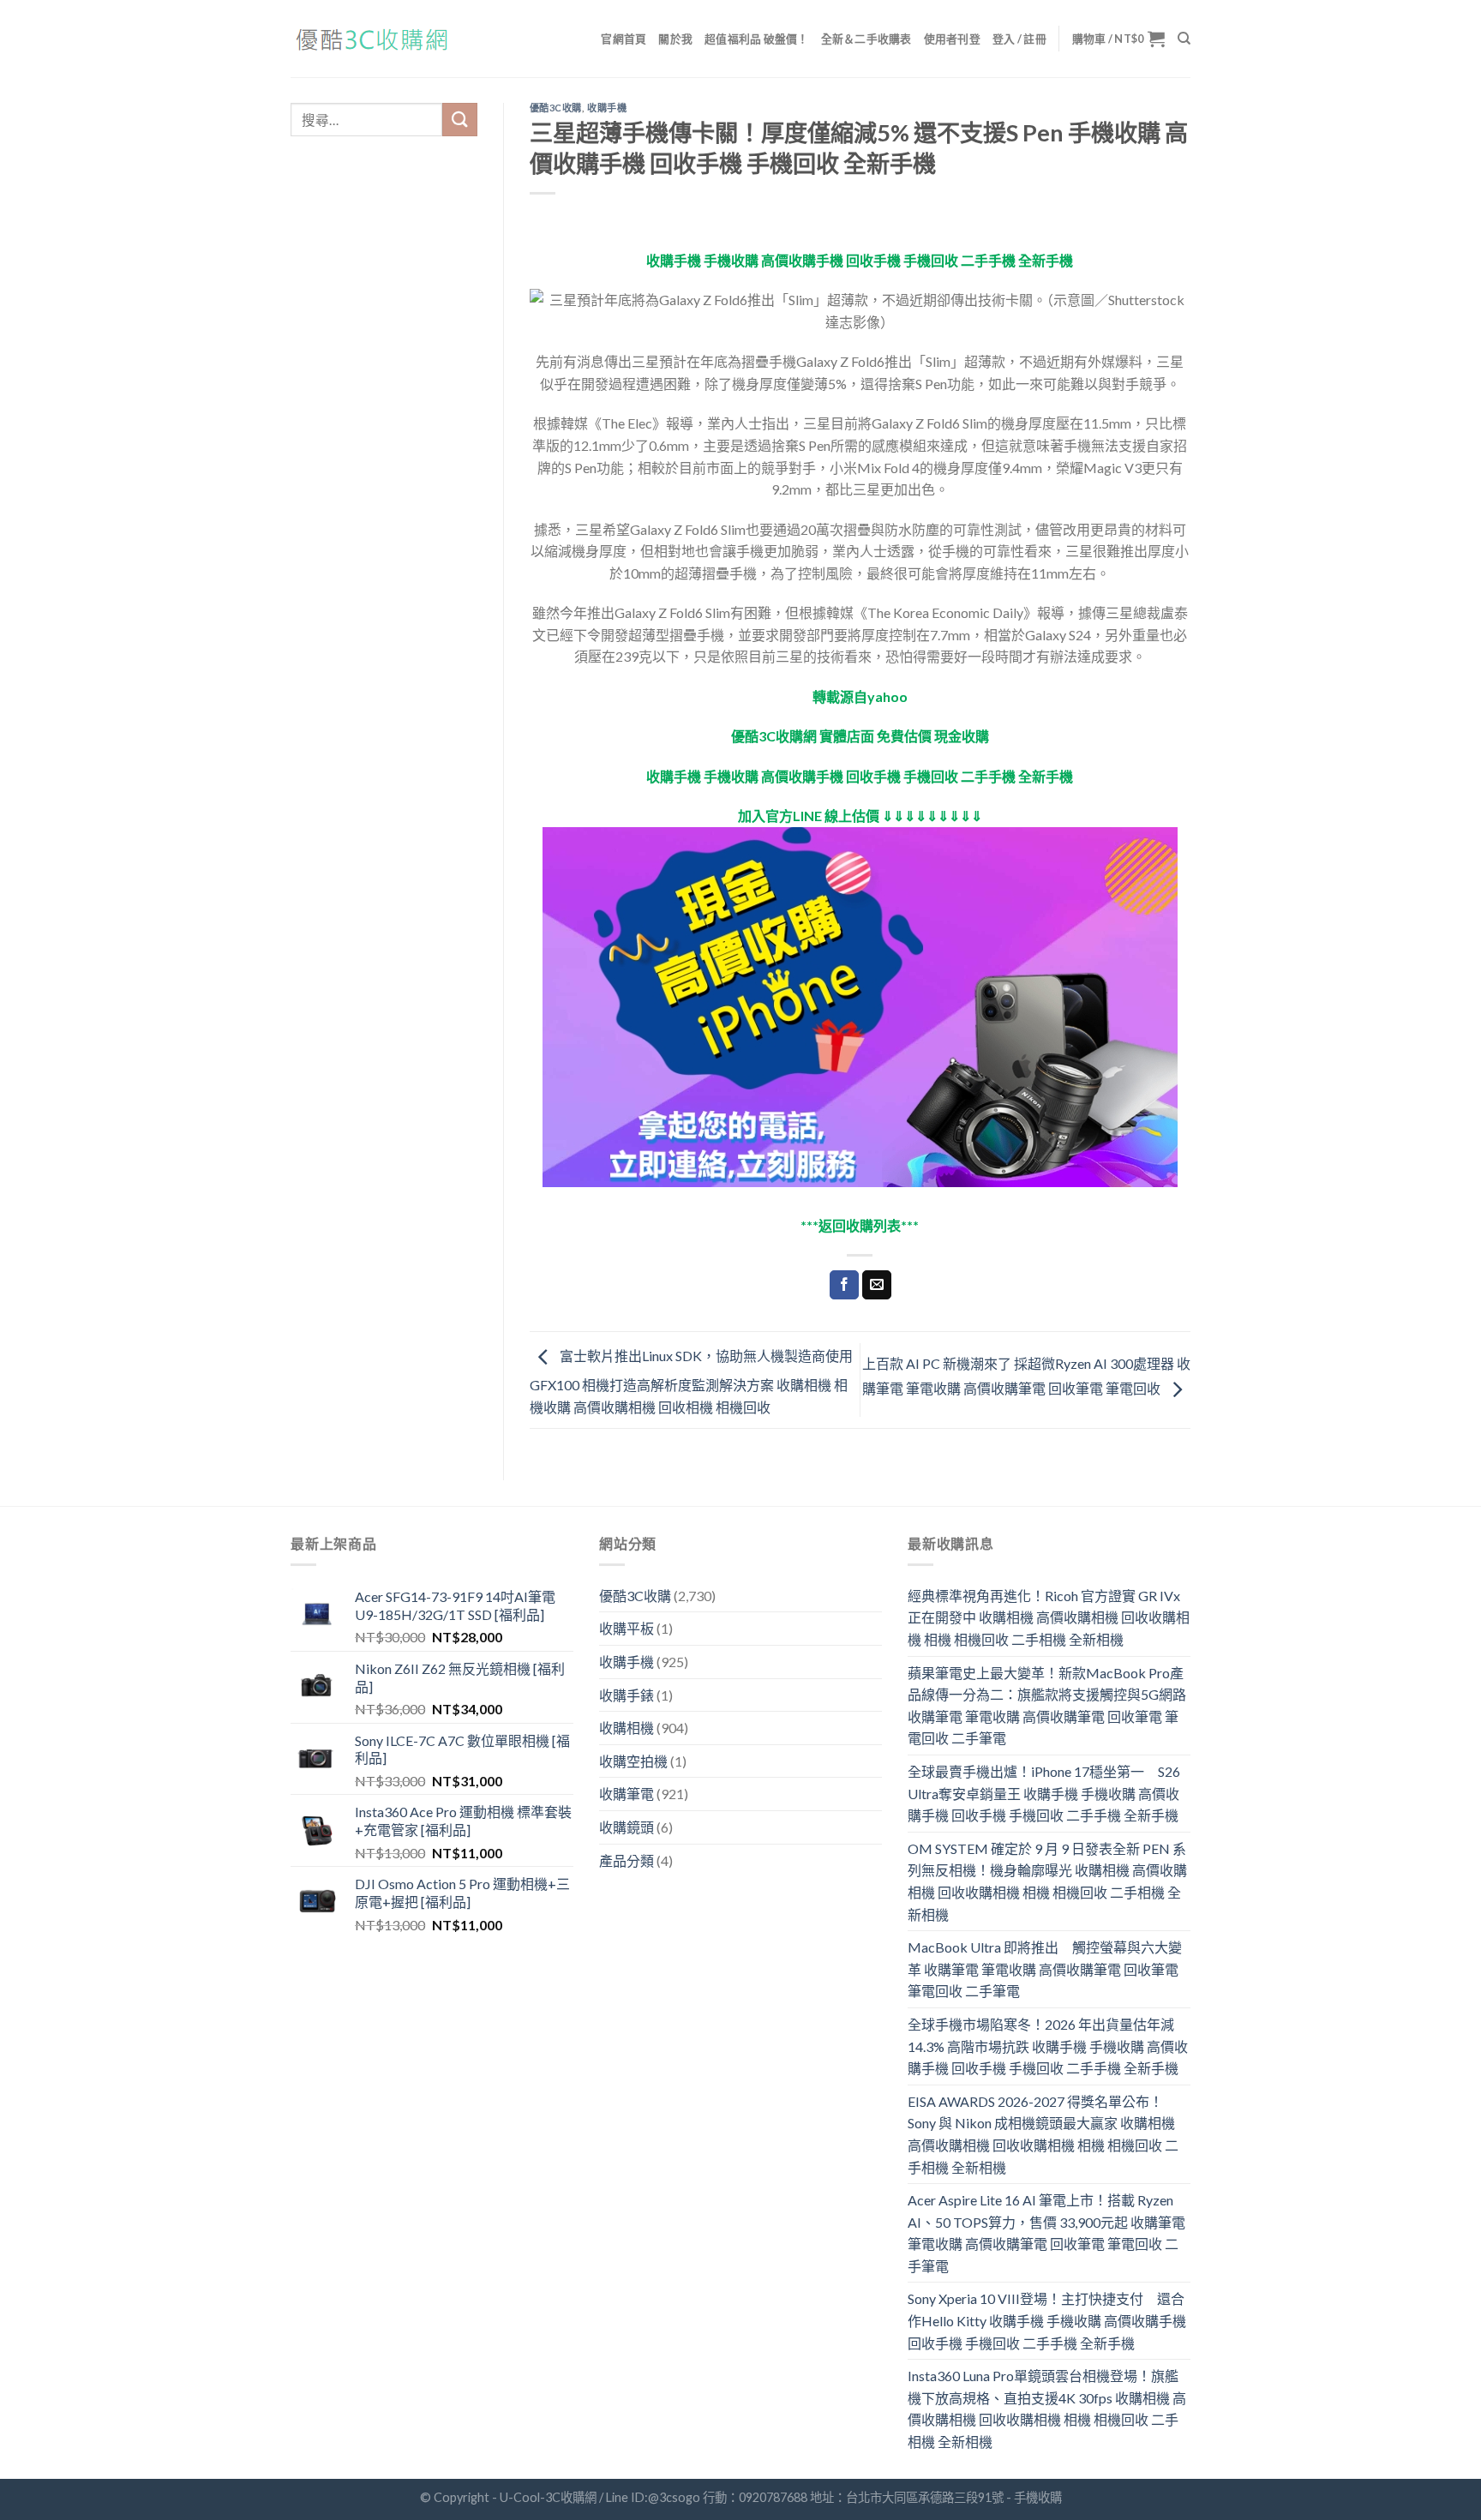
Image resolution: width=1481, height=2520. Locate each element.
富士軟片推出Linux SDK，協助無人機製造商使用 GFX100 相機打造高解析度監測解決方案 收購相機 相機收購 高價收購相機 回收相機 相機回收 (691, 1381)
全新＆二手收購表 (866, 39)
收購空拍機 (633, 1761)
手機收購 (1038, 2497)
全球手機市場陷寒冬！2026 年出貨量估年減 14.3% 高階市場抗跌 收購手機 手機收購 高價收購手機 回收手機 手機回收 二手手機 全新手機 (1048, 2046)
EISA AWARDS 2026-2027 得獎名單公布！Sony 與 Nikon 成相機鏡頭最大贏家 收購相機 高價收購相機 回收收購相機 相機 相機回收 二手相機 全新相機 (1043, 2134)
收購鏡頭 (627, 1827)
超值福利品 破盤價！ (757, 39)
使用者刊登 (952, 39)
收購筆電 (627, 1794)
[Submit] (459, 120)
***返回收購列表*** (860, 1225)
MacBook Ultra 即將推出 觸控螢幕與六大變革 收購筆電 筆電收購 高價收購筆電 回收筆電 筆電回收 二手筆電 (1045, 1969)
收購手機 (607, 108)
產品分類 (627, 1860)
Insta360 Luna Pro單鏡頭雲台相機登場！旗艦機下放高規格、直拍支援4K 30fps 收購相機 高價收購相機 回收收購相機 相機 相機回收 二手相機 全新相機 (1047, 2409)
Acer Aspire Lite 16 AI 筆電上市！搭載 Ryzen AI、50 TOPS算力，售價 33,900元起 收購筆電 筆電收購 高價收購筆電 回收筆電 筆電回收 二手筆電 (1046, 2233)
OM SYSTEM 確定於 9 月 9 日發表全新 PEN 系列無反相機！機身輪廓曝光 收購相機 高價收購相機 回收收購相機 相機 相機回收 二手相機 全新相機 (1047, 1881)
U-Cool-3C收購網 (548, 2497)
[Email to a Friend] (877, 1285)
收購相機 (627, 1728)
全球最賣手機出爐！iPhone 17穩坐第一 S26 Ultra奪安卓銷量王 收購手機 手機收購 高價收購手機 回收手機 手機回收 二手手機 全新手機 (1044, 1793)
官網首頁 (624, 39)
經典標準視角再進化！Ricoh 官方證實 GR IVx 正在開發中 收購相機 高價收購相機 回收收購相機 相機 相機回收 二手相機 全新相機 (1049, 1617)
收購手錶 (627, 1695)
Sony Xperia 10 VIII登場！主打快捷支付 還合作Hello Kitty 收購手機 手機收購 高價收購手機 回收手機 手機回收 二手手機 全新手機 (1047, 2320)
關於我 (675, 39)
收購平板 (627, 1628)
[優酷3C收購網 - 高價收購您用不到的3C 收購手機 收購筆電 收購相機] (376, 39)
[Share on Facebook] (844, 1285)
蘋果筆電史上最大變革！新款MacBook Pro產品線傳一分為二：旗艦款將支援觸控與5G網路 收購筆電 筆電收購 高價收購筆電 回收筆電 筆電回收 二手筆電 (1047, 1706)
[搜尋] (1184, 39)
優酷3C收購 (556, 108)
